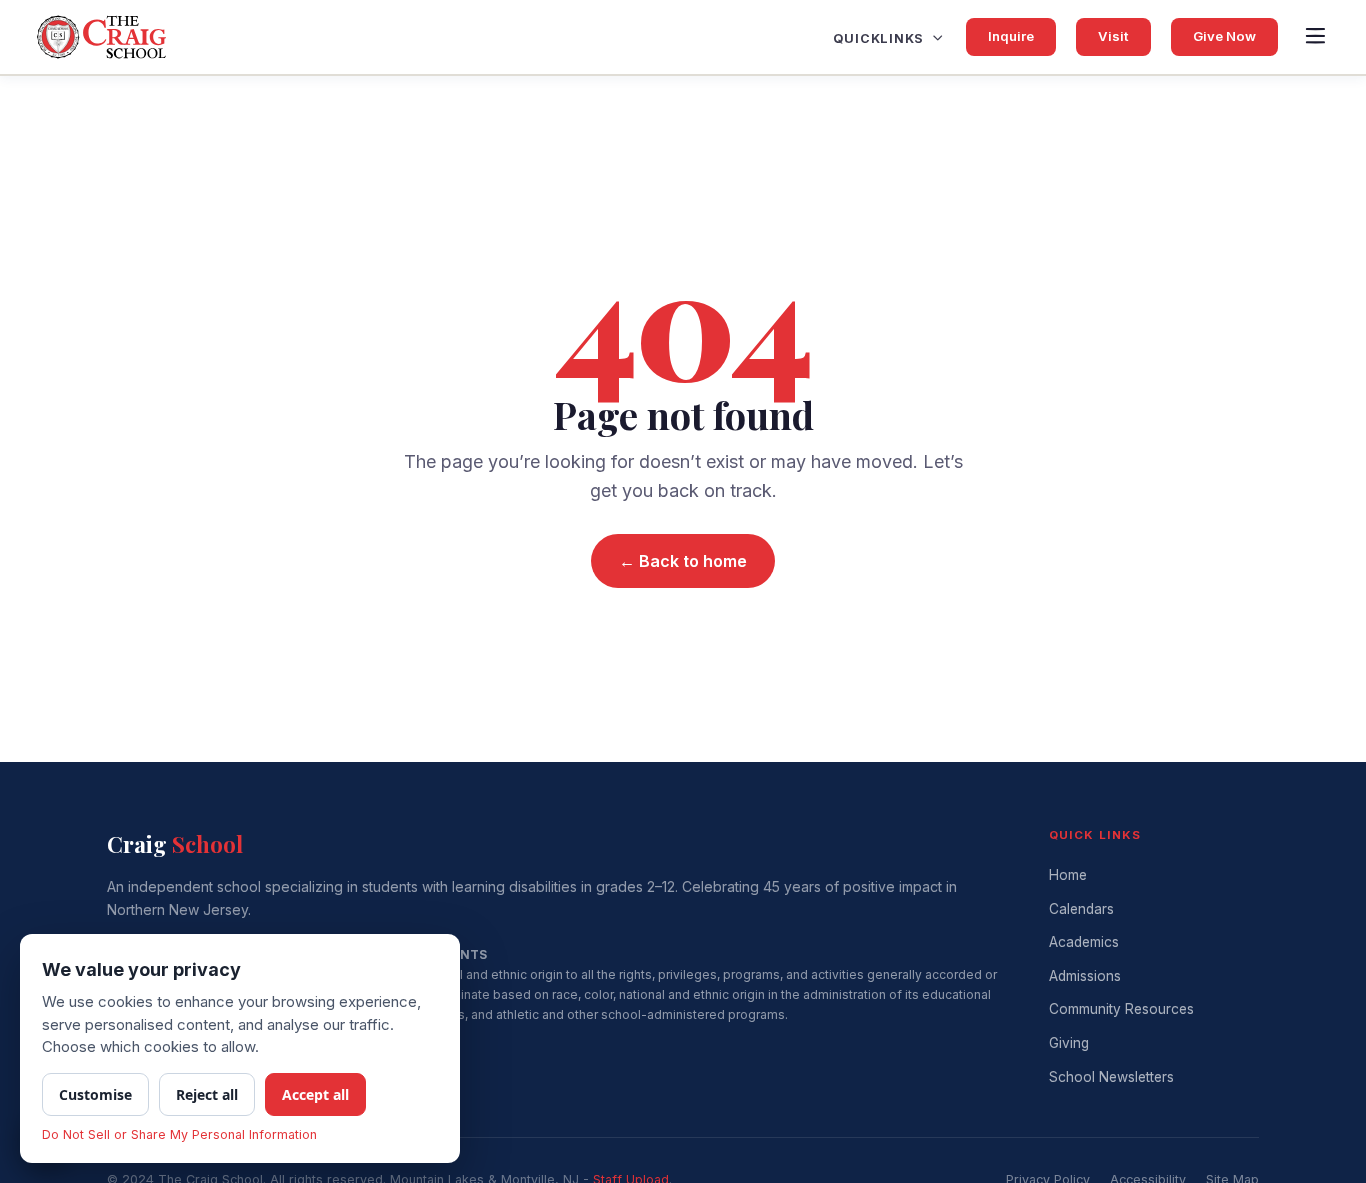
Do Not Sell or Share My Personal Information (179, 1134)
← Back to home (683, 561)
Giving (1069, 1043)
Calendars (1081, 909)
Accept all (315, 1094)
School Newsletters (1111, 1077)
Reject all (207, 1094)
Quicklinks (879, 38)
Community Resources (1121, 1009)
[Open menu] (1315, 37)
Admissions (1085, 976)
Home (1068, 875)
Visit (1113, 36)
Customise (95, 1094)
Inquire (1011, 36)
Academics (1084, 942)
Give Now (1224, 36)
